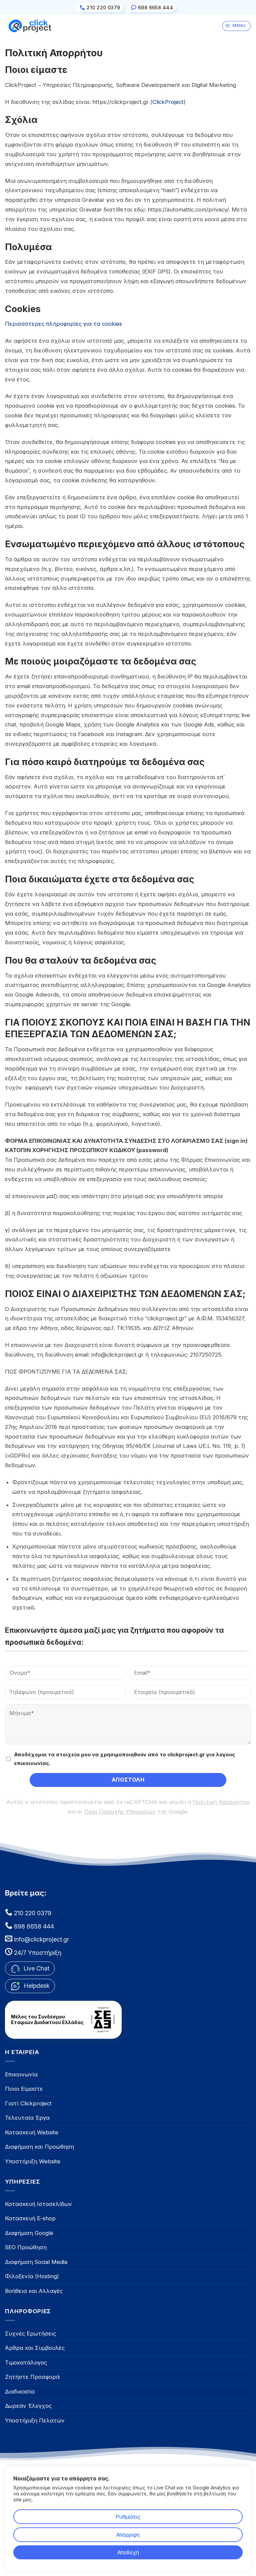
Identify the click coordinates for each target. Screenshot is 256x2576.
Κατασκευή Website (32, 2132)
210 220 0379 (32, 1913)
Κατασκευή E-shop (30, 2218)
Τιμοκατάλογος (26, 2362)
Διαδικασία (20, 2391)
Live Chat (35, 1968)
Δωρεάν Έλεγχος (28, 2406)
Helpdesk (37, 1986)
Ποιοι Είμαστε (24, 2089)
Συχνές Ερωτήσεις (30, 2334)
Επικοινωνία (21, 2074)
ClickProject (168, 102)
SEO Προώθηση (26, 2247)
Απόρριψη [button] (128, 2535)
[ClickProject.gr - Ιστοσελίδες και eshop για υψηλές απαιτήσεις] (30, 26)
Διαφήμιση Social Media (36, 2262)
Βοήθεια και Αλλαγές (34, 2291)
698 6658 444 (33, 1926)
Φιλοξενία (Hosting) (32, 2276)
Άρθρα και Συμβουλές (35, 2348)
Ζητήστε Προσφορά (32, 2377)
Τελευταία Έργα (27, 2118)
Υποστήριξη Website (33, 2161)
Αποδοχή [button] (128, 2552)
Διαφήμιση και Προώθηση (39, 2147)
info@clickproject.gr (41, 1939)
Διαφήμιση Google (29, 2233)
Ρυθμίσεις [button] (128, 2517)
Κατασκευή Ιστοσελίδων (38, 2204)
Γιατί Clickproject (28, 2103)
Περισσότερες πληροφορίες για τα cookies (63, 324)
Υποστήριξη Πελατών (35, 2420)
